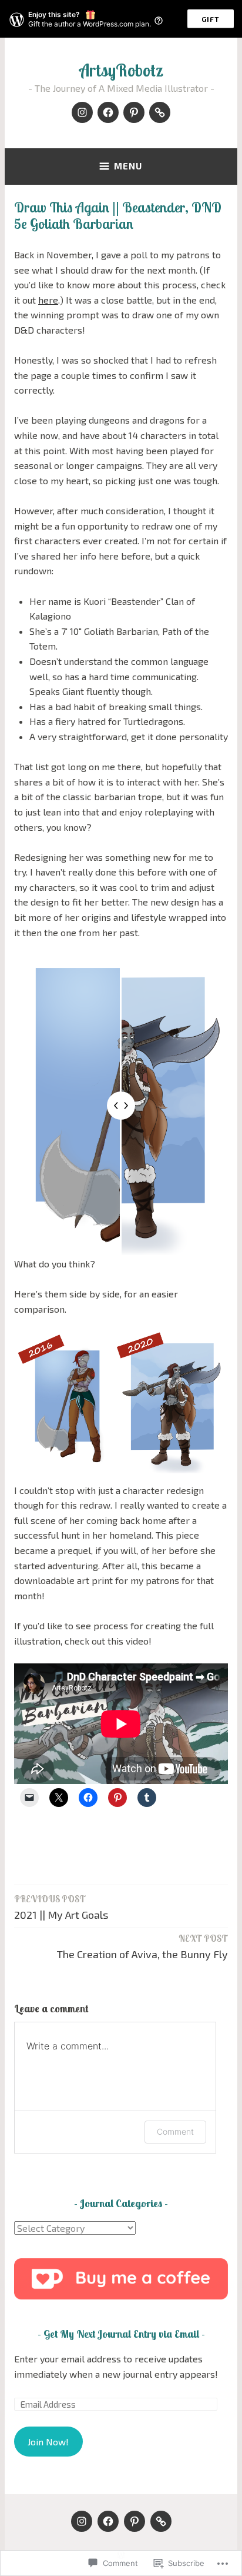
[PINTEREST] (135, 2521)
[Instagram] (82, 112)
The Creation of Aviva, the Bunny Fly (142, 1947)
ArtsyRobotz (121, 70)
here (48, 300)
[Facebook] (108, 112)
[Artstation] (160, 112)
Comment (175, 2131)
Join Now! (48, 2442)
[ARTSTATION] (161, 2521)
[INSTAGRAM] (82, 2521)
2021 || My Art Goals (61, 1907)
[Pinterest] (134, 112)
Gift (211, 19)
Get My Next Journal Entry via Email (121, 2334)
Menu (128, 166)
